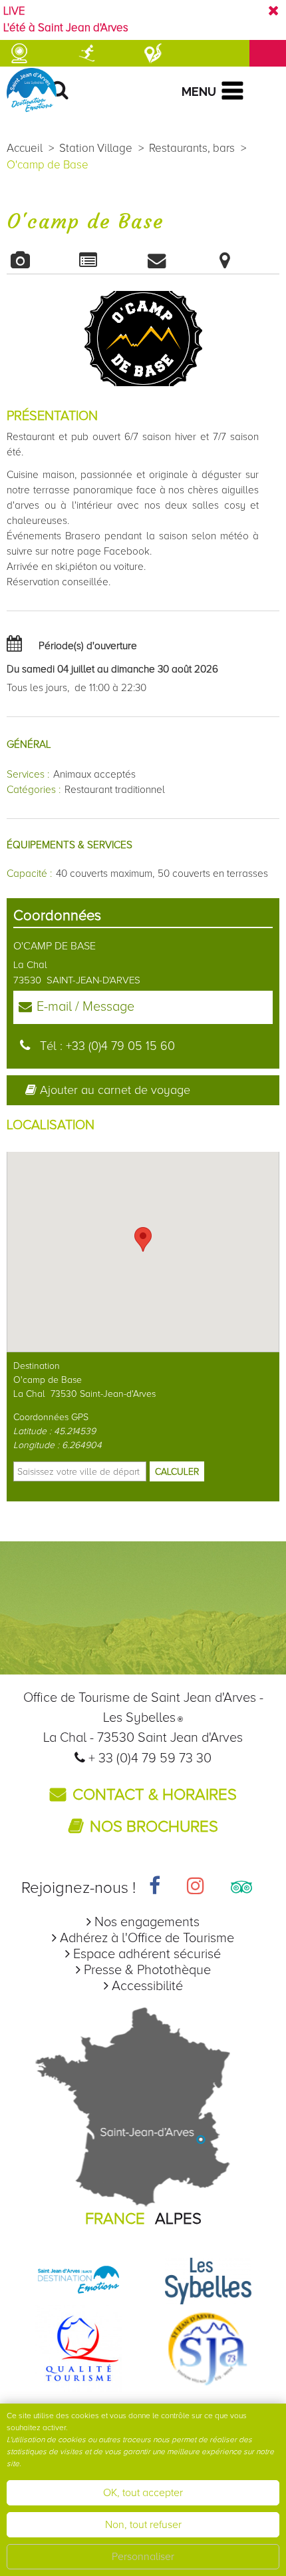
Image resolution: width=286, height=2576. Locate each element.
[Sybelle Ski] (208, 2280)
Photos (41, 260)
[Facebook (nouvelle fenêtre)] (155, 1888)
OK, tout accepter (143, 2493)
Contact (177, 260)
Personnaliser (143, 2557)
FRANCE (115, 2219)
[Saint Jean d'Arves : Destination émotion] (78, 2280)
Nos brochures (154, 1827)
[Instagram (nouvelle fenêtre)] (196, 1888)
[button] (143, 1239)
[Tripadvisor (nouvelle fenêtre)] (241, 1888)
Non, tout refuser (143, 2525)
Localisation (246, 260)
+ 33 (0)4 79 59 (134, 1758)
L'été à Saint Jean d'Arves (66, 28)
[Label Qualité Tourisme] (78, 2348)
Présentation (109, 260)
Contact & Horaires (155, 1795)
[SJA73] (208, 2348)
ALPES (178, 2219)
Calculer (177, 1472)
